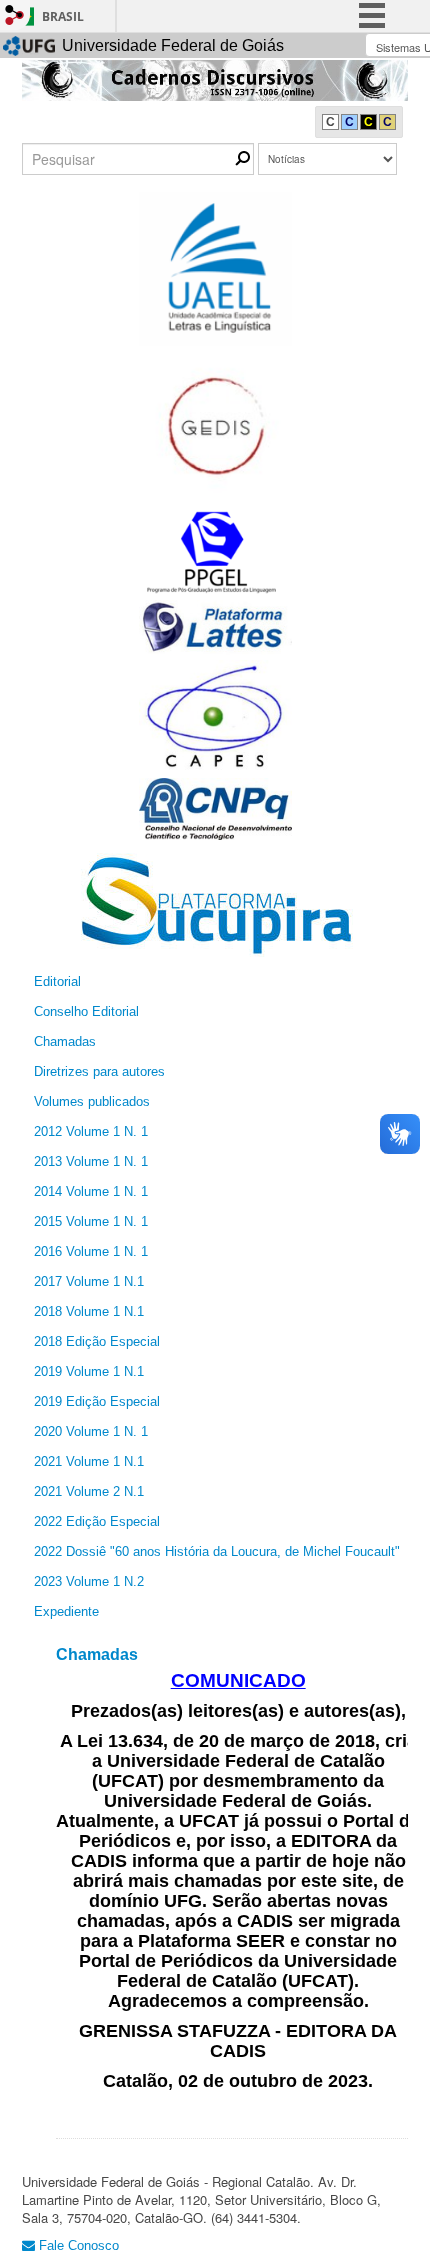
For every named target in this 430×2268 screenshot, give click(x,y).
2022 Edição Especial (97, 1521)
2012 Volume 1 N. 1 (91, 1131)
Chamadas (65, 1041)
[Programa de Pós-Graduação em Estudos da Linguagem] (215, 550)
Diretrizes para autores (99, 1071)
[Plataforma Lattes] (215, 626)
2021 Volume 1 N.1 (89, 1461)
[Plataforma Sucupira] (215, 904)
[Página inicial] (215, 79)
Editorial (57, 981)
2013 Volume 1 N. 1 (91, 1161)
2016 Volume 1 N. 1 (91, 1251)
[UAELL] (215, 267)
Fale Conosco (77, 2245)
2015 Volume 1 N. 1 (91, 1221)
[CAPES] (215, 715)
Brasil (63, 16)
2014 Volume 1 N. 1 (91, 1191)
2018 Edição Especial (97, 1341)
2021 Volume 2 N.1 (89, 1491)
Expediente (66, 1611)
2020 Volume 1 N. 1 (91, 1431)
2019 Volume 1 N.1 (89, 1371)
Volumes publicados (92, 1101)
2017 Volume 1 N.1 (89, 1281)
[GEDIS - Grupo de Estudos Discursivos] (215, 426)
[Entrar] (15, 15)
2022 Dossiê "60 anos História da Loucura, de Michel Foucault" (217, 1551)
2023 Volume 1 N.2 (89, 1581)
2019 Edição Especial (97, 1401)
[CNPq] (215, 807)
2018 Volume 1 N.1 (89, 1311)
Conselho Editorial (86, 1011)
